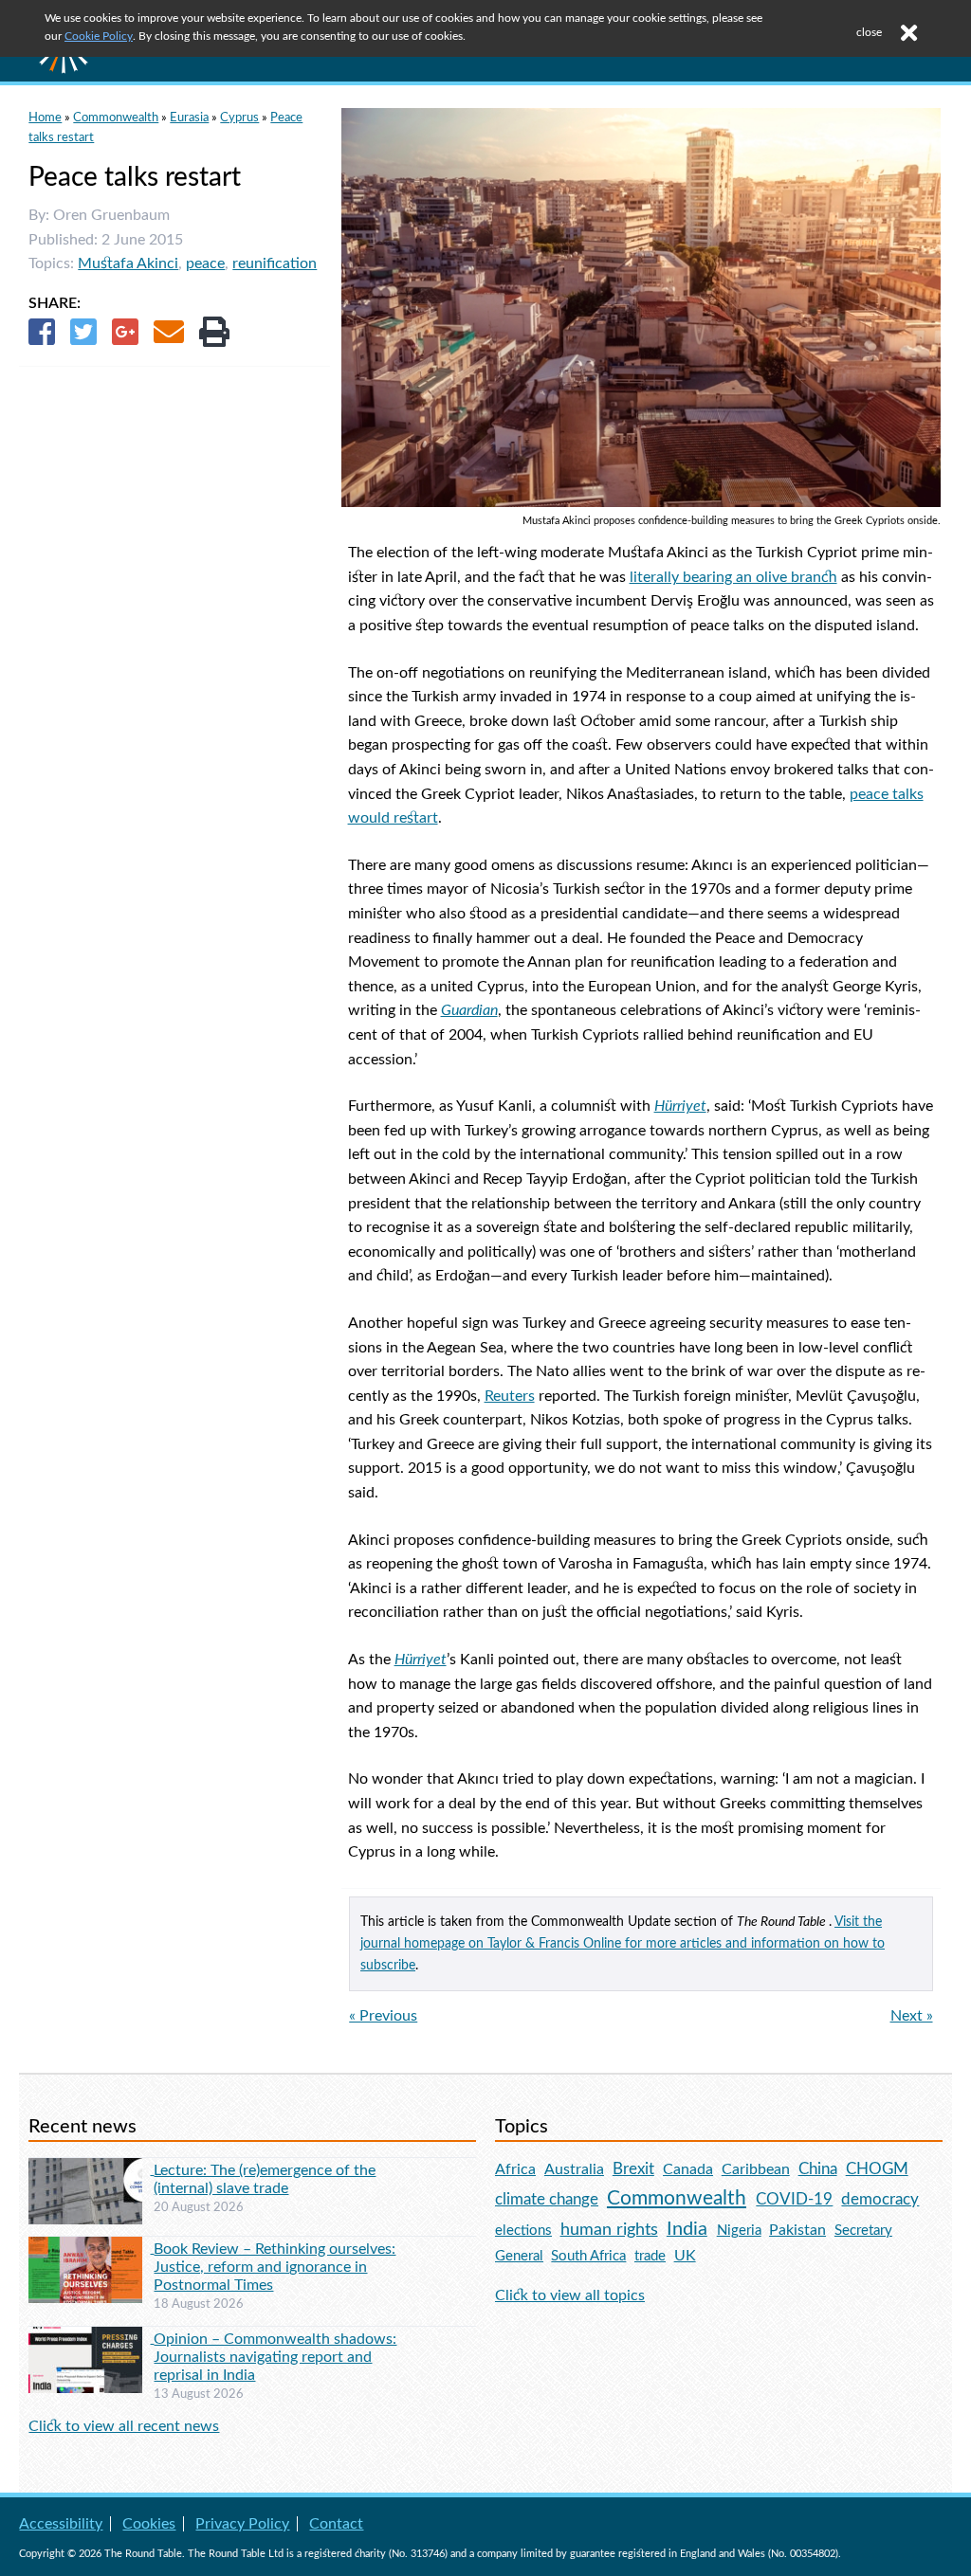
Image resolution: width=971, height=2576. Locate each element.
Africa (515, 2169)
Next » (912, 2016)
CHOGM (877, 2169)
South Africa (588, 2256)
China (818, 2169)
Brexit (633, 2169)
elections (523, 2231)
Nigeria (739, 2231)
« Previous (383, 2016)
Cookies (149, 2524)
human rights (609, 2230)
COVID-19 (794, 2199)
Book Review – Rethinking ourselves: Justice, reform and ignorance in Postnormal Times (275, 2267)
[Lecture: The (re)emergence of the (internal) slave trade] (91, 2169)
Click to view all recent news (124, 2426)
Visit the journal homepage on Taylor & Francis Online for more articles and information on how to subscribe (623, 1943)
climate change (547, 2200)
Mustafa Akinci (128, 263)
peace (205, 263)
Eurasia (189, 118)
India (687, 2229)
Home (45, 118)
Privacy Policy (242, 2524)
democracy (880, 2199)
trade (650, 2256)
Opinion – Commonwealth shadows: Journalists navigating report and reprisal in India (275, 2357)
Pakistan (797, 2230)
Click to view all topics (570, 2295)
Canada (688, 2169)
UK (685, 2256)
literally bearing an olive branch (733, 577)
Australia (574, 2169)
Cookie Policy (99, 36)
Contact (336, 2524)
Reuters (510, 1396)
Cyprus (239, 118)
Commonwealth (116, 118)
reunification (275, 263)
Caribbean (756, 2169)
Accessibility (61, 2524)
